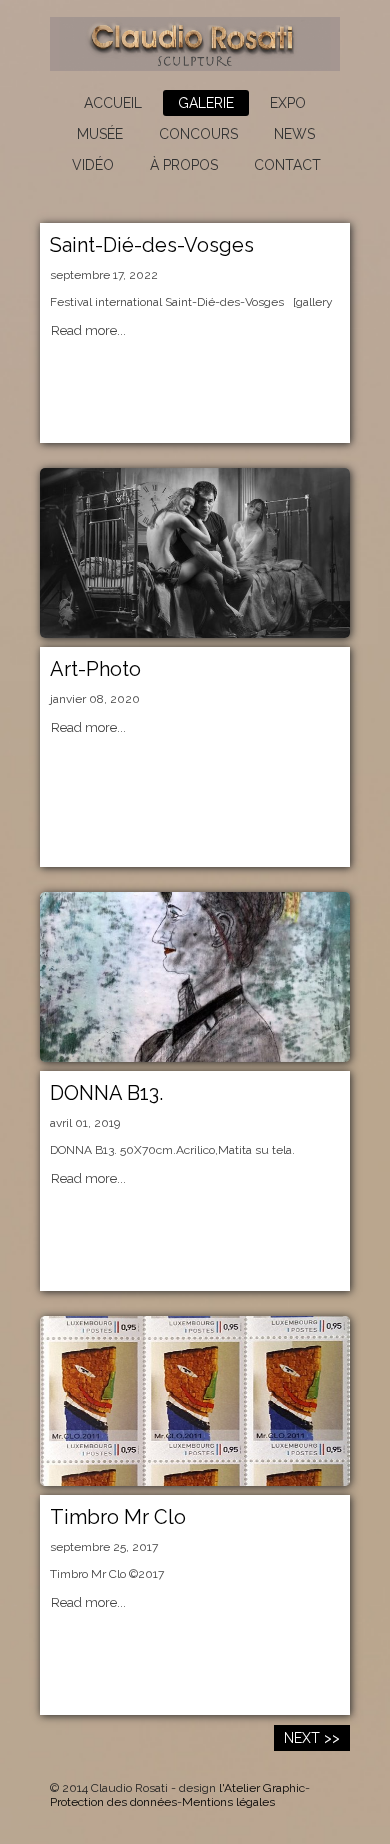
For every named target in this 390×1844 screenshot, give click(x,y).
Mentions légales (228, 1802)
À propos (184, 165)
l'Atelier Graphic (262, 1788)
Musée (100, 134)
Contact (287, 165)
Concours (198, 134)
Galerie (206, 103)
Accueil (113, 103)
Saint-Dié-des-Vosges (152, 245)
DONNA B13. (106, 1093)
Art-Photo (95, 669)
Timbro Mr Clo (118, 1517)
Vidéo (93, 165)
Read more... (88, 330)
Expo (288, 103)
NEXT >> (312, 1738)
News (294, 134)
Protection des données (113, 1802)
